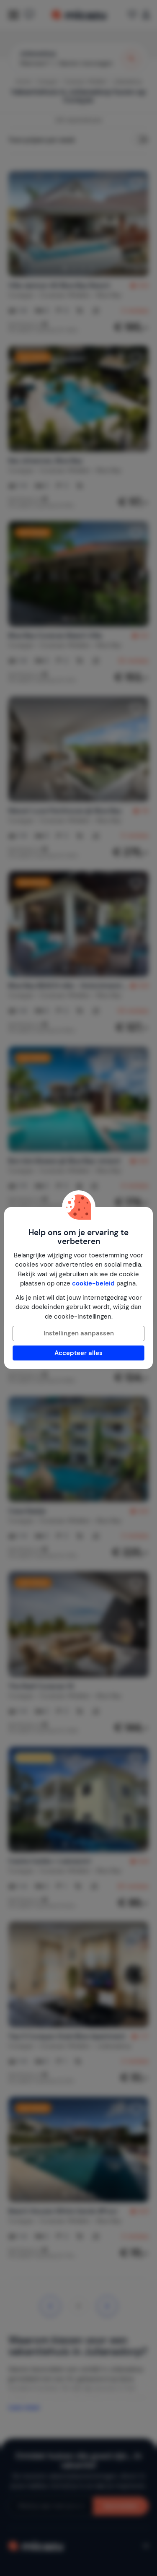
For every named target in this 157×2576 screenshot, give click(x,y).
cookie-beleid (93, 1283)
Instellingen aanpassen (79, 1333)
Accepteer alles (78, 1353)
